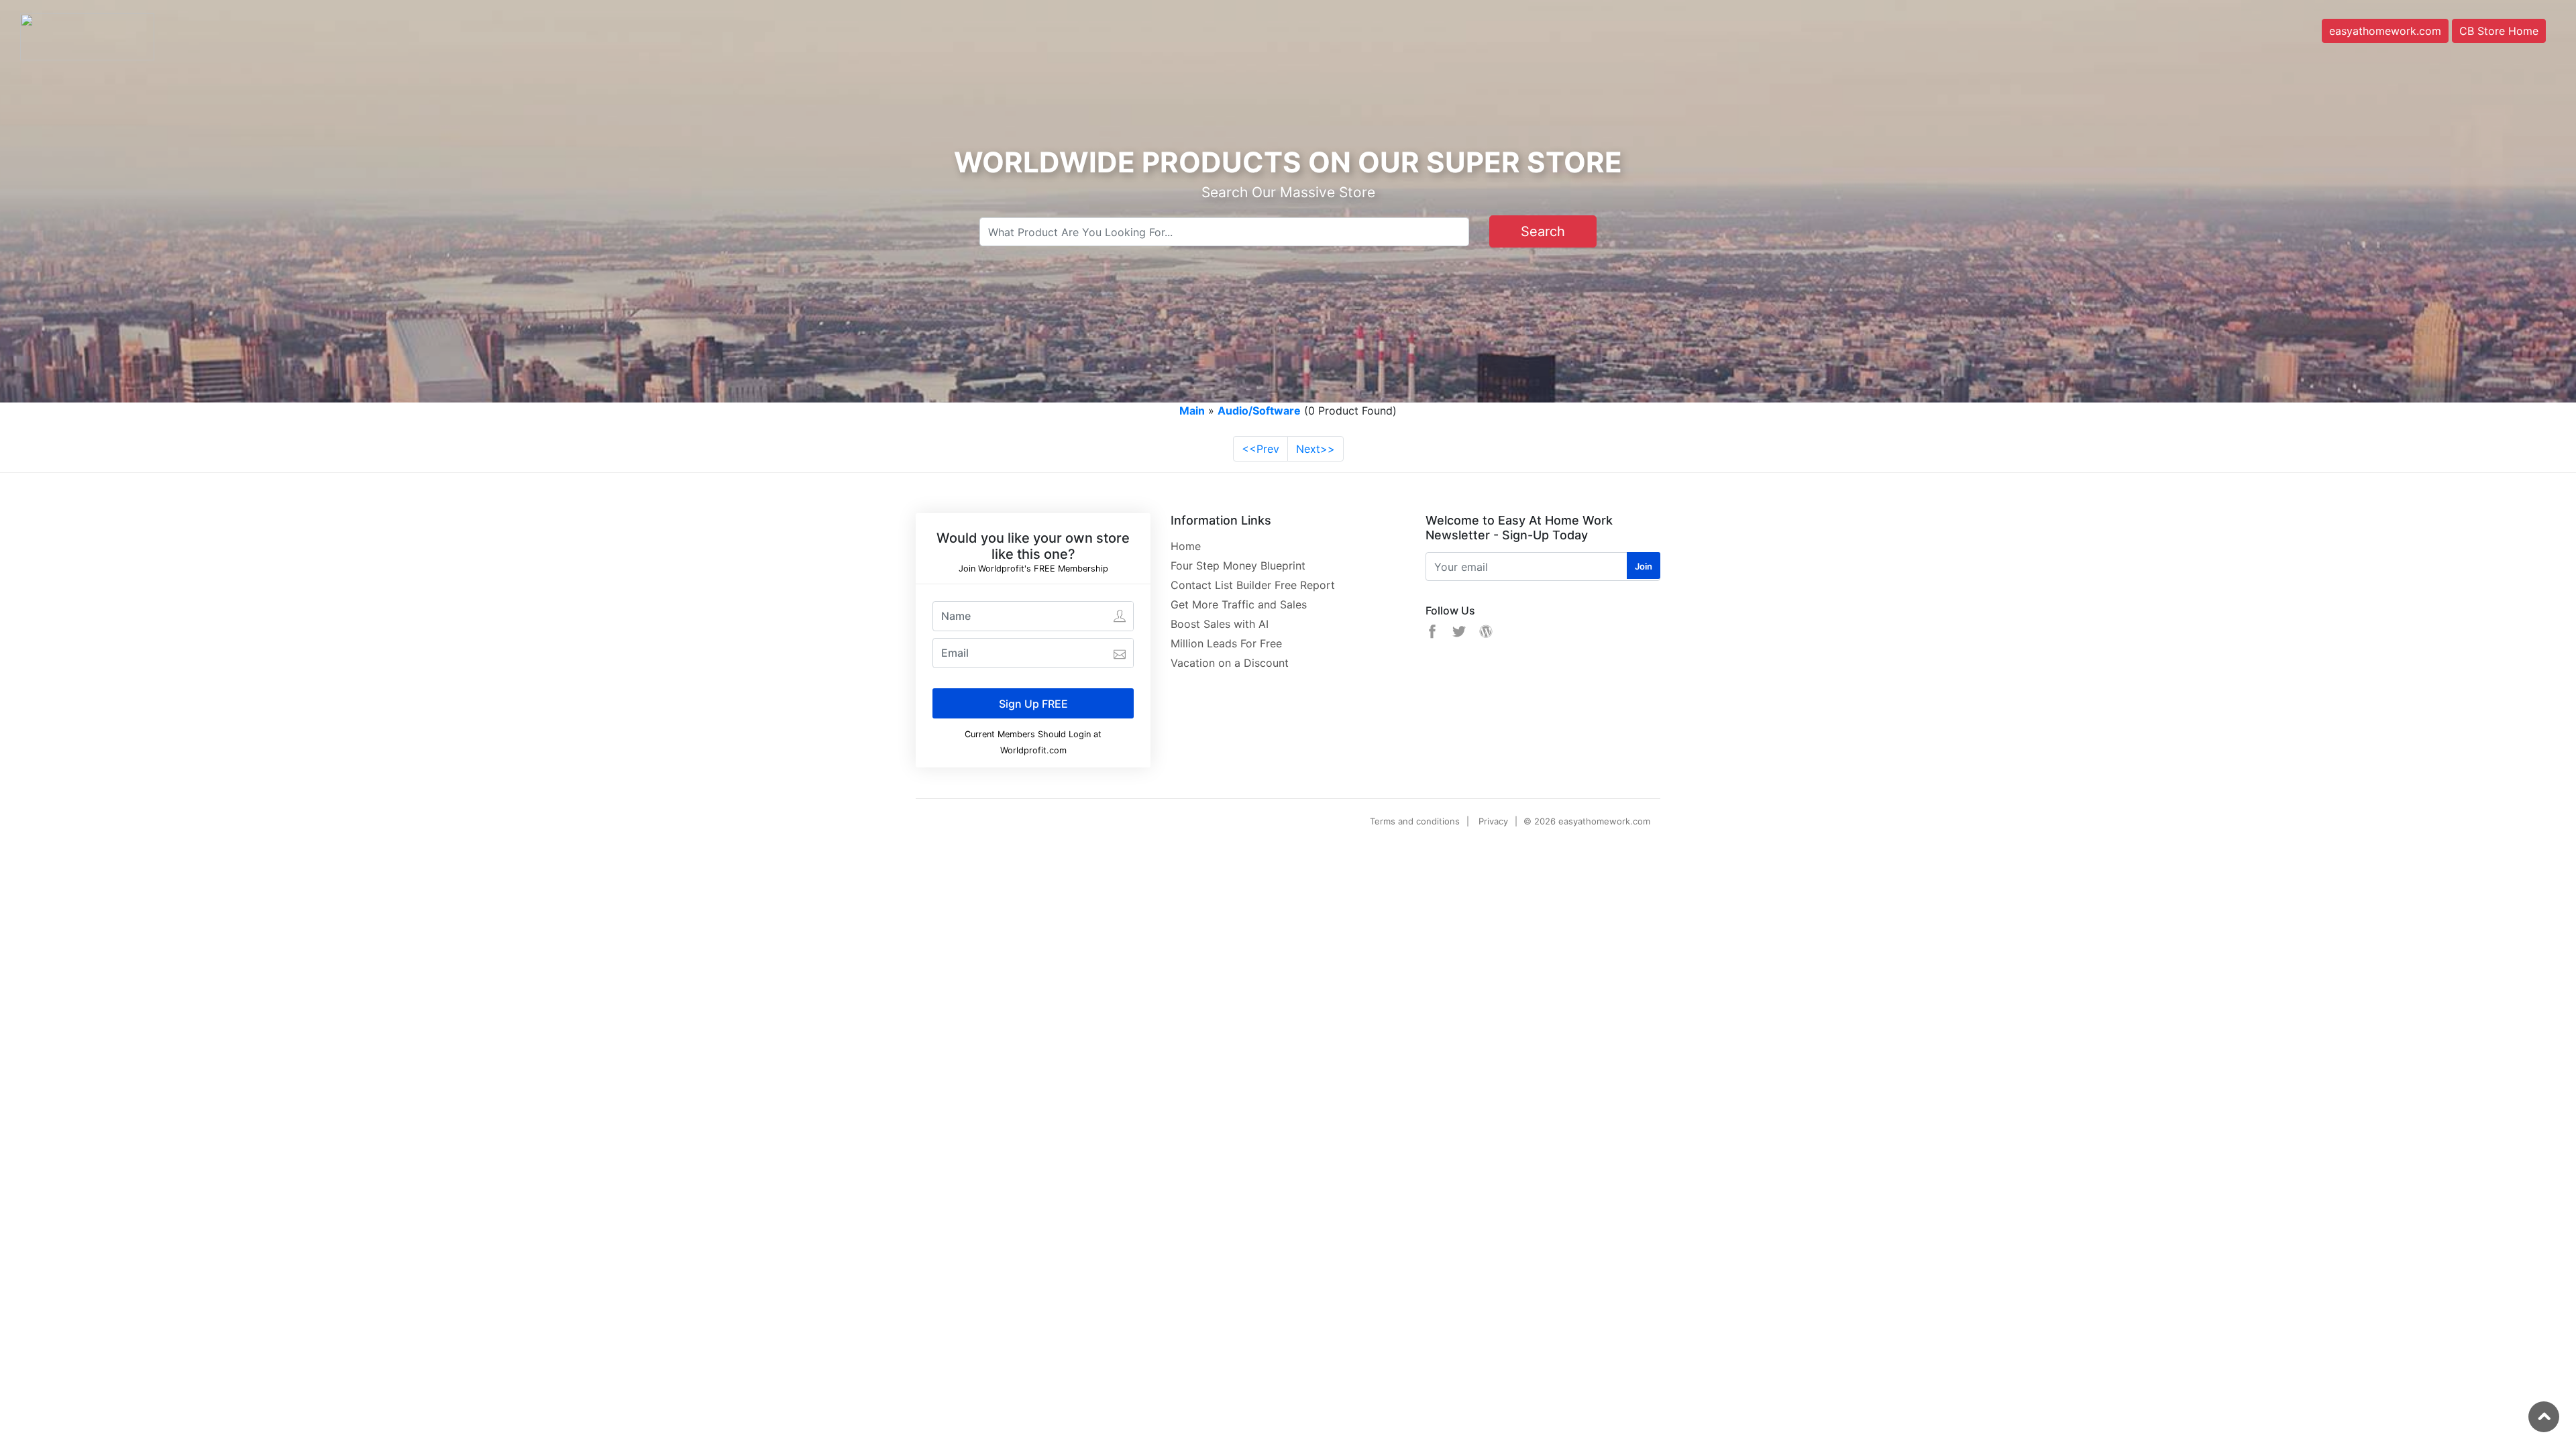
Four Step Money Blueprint (1238, 566)
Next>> (1316, 449)
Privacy (1493, 821)
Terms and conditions (1415, 821)
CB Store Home (2499, 31)
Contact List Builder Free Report (1253, 585)
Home (1186, 546)
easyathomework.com (2385, 31)
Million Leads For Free (1226, 643)
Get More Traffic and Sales (1239, 604)
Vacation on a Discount (1230, 663)
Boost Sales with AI (1220, 624)
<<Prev (1260, 449)
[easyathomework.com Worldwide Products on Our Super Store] (87, 36)
